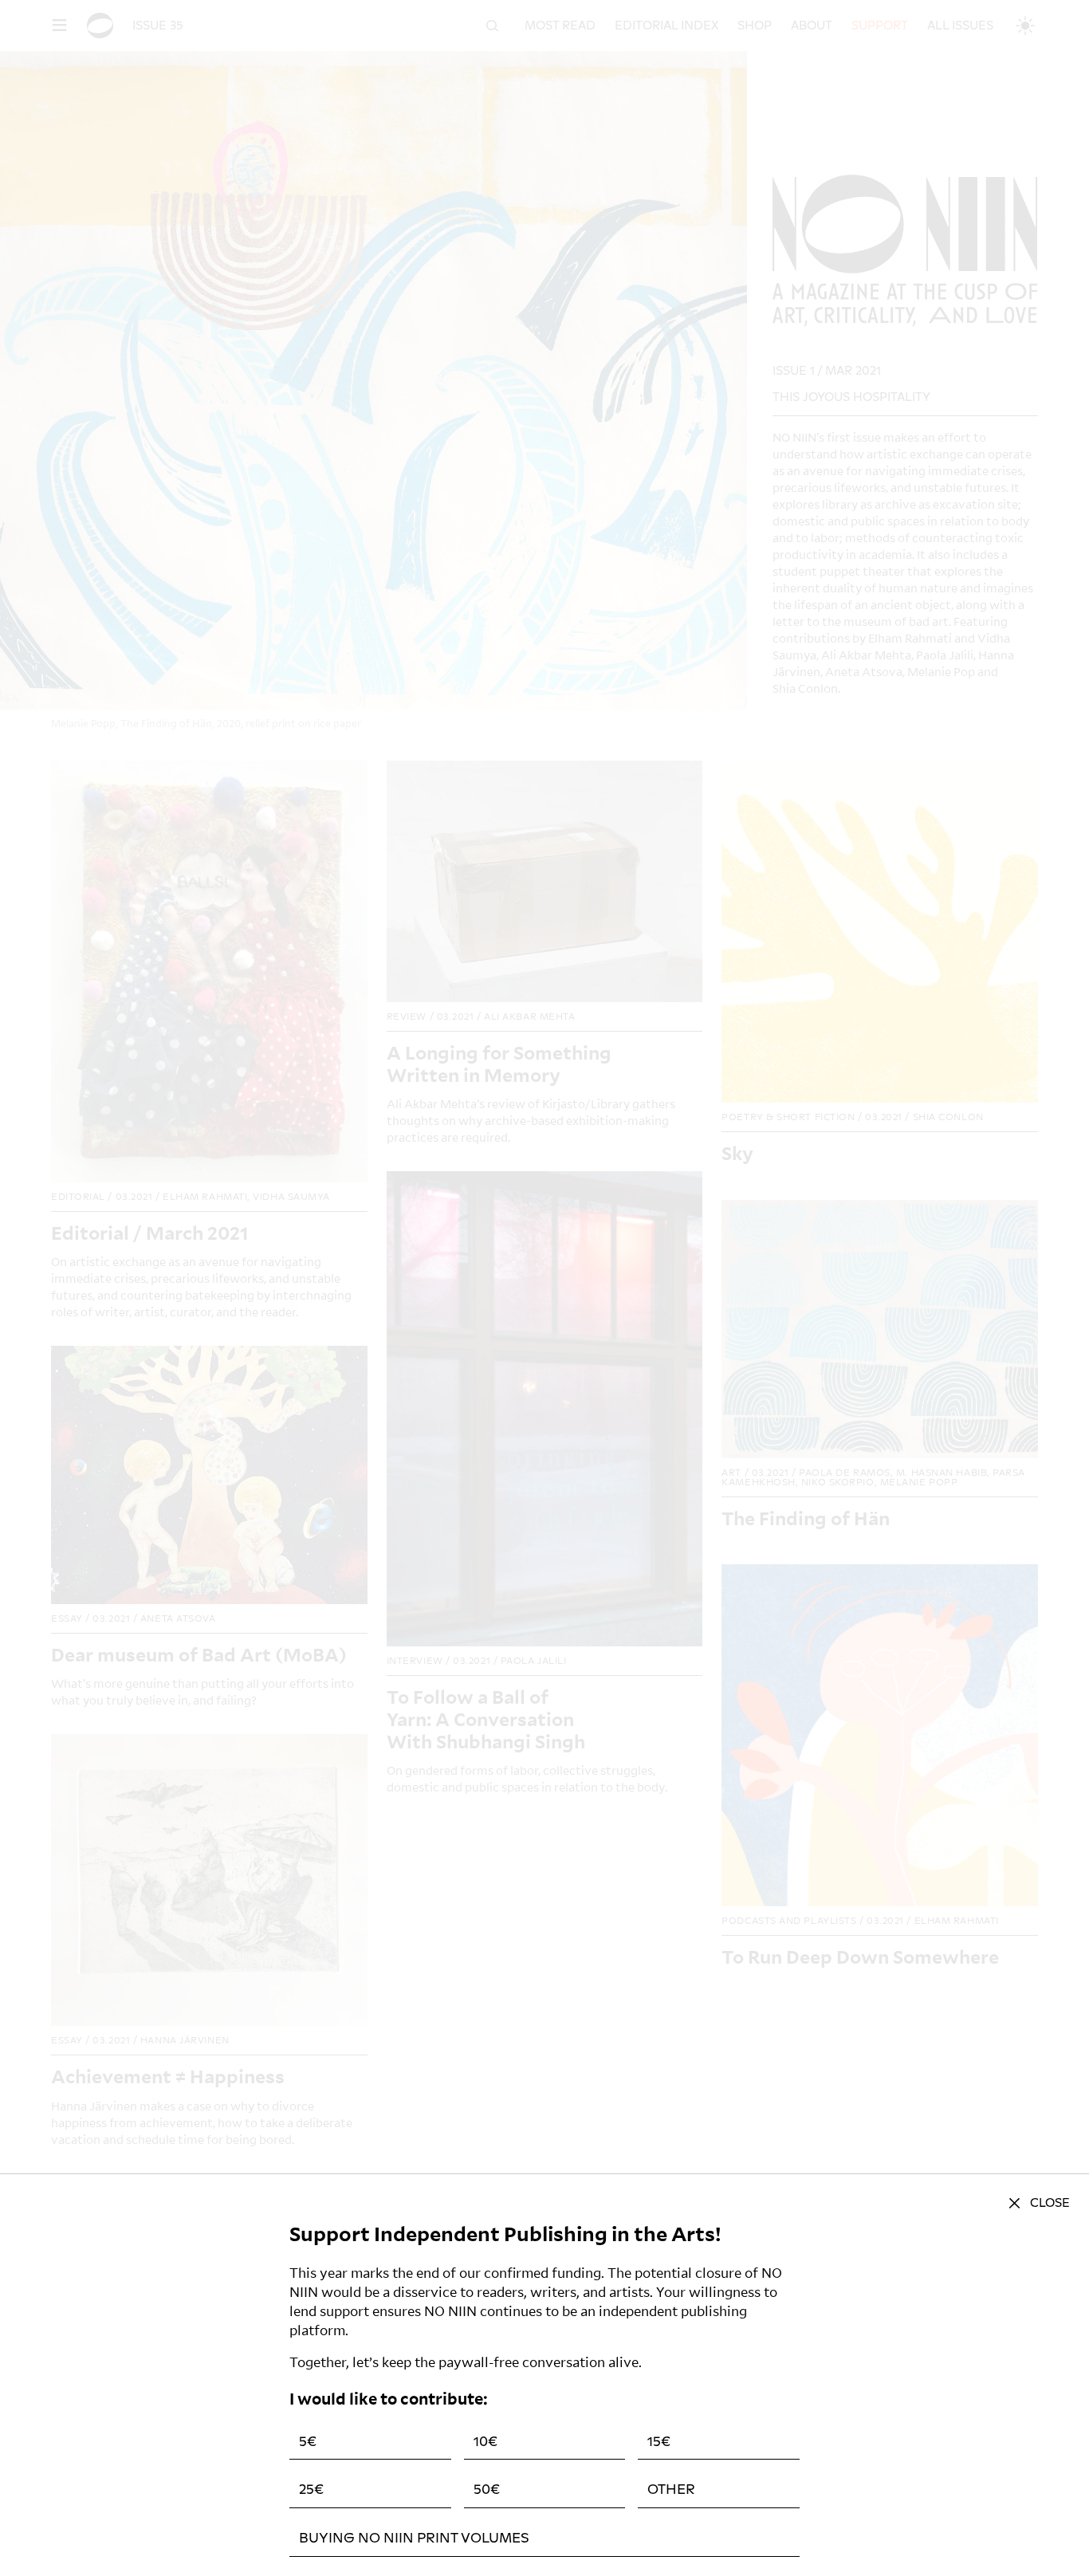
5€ (308, 2442)
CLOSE (1050, 2203)
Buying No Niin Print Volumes (414, 2538)
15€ (659, 2442)
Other (671, 2489)
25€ (311, 2489)
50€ (487, 2489)
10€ (486, 2442)
